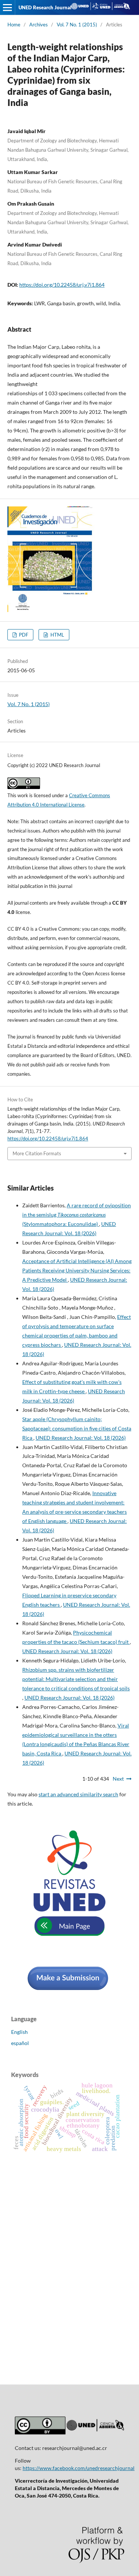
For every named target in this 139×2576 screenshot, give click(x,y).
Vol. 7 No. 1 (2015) (77, 25)
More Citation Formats (37, 1153)
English (19, 2032)
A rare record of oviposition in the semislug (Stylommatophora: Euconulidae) (77, 1215)
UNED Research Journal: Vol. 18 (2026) (81, 1438)
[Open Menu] (7, 7)
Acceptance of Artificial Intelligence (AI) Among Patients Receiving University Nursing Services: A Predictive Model (77, 1270)
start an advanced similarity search (78, 1794)
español (20, 2043)
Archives (39, 25)
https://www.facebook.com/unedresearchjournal (79, 2468)
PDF (23, 635)
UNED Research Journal (45, 7)
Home (14, 25)
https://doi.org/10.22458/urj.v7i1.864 (62, 285)
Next (118, 1779)
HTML (57, 635)
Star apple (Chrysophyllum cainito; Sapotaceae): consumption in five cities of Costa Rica (77, 1428)
